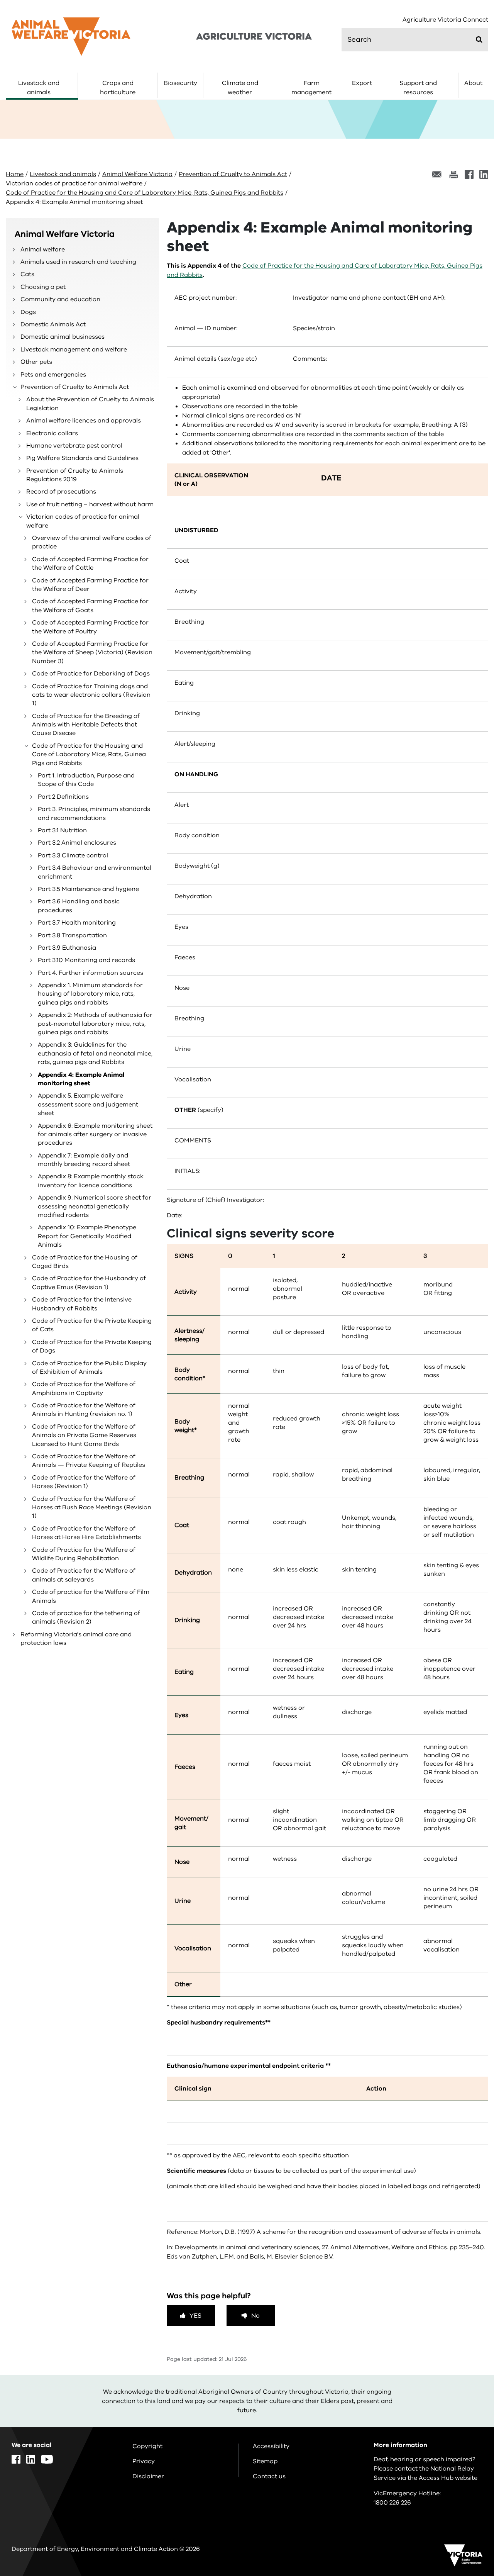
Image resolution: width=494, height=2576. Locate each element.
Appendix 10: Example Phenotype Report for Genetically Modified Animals (87, 1236)
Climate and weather (240, 88)
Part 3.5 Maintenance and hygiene (88, 889)
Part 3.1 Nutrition (62, 830)
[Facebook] (469, 174)
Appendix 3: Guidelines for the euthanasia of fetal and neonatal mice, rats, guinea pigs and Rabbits (95, 1053)
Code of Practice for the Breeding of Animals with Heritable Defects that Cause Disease (86, 725)
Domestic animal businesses (63, 337)
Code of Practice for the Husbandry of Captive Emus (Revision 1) (89, 1283)
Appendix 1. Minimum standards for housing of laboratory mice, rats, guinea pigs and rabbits (90, 994)
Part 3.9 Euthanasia (67, 948)
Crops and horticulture (118, 88)
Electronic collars (52, 433)
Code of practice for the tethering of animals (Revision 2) (86, 1617)
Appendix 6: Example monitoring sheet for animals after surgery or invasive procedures (95, 1134)
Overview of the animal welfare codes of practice (92, 542)
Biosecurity (180, 83)
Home (15, 174)
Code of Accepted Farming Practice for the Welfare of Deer (90, 585)
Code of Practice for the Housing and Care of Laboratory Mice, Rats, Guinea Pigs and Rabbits (145, 193)
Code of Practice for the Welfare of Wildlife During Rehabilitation (84, 1554)
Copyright (147, 2446)
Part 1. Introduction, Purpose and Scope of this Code (86, 780)
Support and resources (418, 88)
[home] (71, 36)
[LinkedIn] (484, 174)
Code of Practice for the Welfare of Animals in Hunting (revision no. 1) (84, 1410)
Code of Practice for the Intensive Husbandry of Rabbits (82, 1304)
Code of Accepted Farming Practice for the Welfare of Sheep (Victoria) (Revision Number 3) (92, 652)
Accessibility (271, 2446)
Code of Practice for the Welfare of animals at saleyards (84, 1575)
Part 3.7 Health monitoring (77, 923)
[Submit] (479, 39)
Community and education (60, 299)
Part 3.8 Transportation (72, 935)
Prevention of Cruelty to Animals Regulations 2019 (75, 475)
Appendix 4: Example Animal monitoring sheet (81, 1079)
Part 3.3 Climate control (73, 855)
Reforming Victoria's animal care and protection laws (76, 1639)
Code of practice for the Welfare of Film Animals (91, 1596)
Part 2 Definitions (63, 797)
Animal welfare (43, 249)
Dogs (28, 312)
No (255, 2316)
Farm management (311, 88)
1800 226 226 (392, 2503)
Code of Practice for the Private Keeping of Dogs (92, 1346)
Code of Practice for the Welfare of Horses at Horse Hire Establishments (86, 1533)
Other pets (36, 362)
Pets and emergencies (53, 375)
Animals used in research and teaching (78, 262)
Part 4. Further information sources (91, 973)
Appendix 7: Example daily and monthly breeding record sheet (84, 1160)
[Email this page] (437, 174)
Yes (195, 2316)
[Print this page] (453, 174)
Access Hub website (448, 2478)
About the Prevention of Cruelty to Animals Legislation (90, 404)
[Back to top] (464, 2343)
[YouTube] (47, 2459)
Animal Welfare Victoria (137, 174)
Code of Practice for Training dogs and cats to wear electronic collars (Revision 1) (91, 695)
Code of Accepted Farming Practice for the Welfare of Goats (90, 606)
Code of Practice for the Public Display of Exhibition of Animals (89, 1368)
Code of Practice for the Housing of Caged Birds (85, 1262)
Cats (27, 274)
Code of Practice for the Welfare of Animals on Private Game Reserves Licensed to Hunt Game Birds (84, 1435)
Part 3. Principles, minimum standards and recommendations (94, 813)
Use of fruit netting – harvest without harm (90, 504)
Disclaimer (148, 2476)
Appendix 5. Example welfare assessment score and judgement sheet (88, 1104)
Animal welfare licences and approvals (84, 421)
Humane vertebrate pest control (74, 446)
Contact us (269, 2476)
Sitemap (265, 2461)
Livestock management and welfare (74, 350)
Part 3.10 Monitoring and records (86, 960)
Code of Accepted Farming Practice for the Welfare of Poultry (90, 627)
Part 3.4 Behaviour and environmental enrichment (95, 872)
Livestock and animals (39, 88)
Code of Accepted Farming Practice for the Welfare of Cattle (90, 563)
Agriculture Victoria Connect (445, 20)
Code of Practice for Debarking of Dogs (91, 674)
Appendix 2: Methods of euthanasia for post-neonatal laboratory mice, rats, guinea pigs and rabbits (95, 1024)
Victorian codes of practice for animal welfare (74, 183)
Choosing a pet (43, 287)
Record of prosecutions (61, 492)
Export (362, 83)
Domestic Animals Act (53, 324)
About (473, 83)
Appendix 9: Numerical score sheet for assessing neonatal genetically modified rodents (95, 1206)
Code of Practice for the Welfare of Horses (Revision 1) (84, 1482)
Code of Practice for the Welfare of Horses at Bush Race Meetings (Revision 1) (92, 1508)
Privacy (144, 2461)
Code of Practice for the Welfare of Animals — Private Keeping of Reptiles (89, 1461)
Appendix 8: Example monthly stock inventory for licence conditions (91, 1181)
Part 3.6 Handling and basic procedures (79, 906)
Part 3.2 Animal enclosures (77, 843)
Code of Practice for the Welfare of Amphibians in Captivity (84, 1388)
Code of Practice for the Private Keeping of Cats (92, 1325)
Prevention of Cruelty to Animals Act (233, 174)
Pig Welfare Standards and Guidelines (82, 458)
